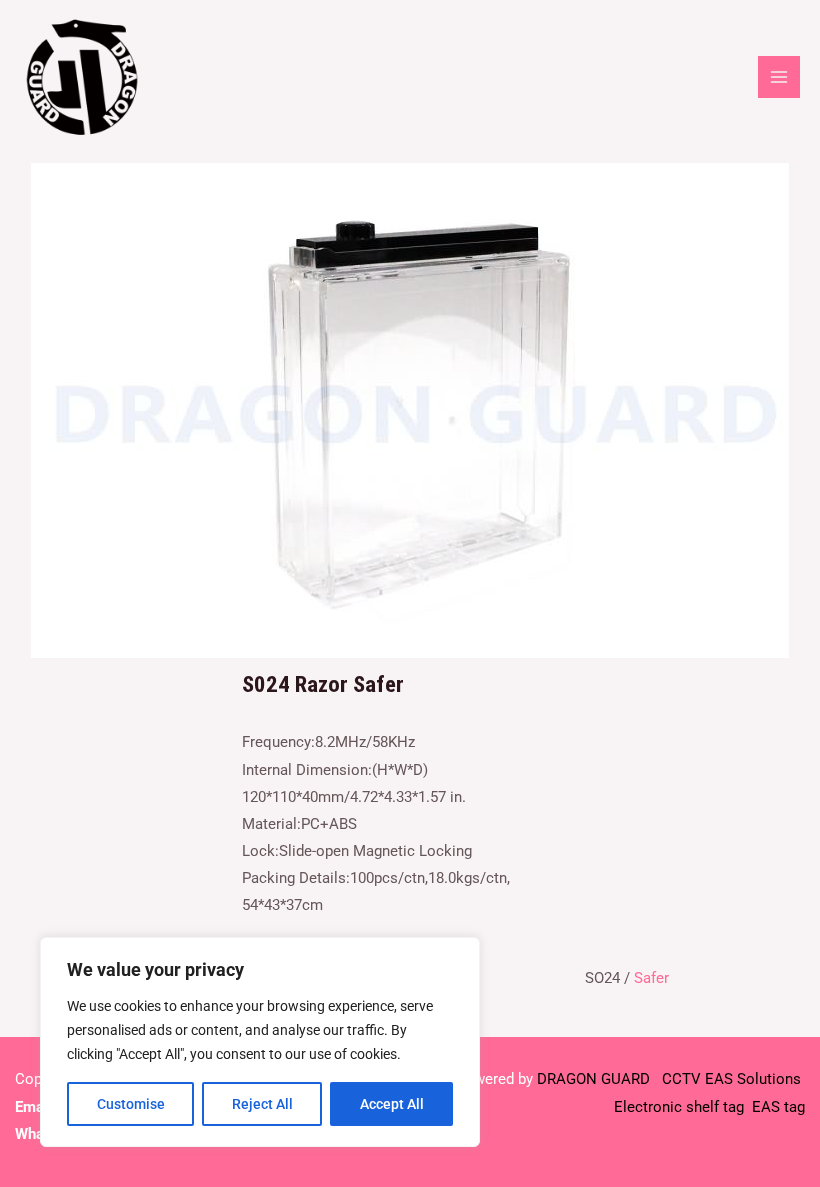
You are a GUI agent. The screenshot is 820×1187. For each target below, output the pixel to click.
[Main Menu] (779, 77)
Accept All (392, 1104)
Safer (651, 978)
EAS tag (776, 1107)
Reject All (262, 1104)
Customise (131, 1104)
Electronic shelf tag (679, 1107)
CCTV (681, 1079)
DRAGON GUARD (595, 1079)
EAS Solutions (755, 1079)
